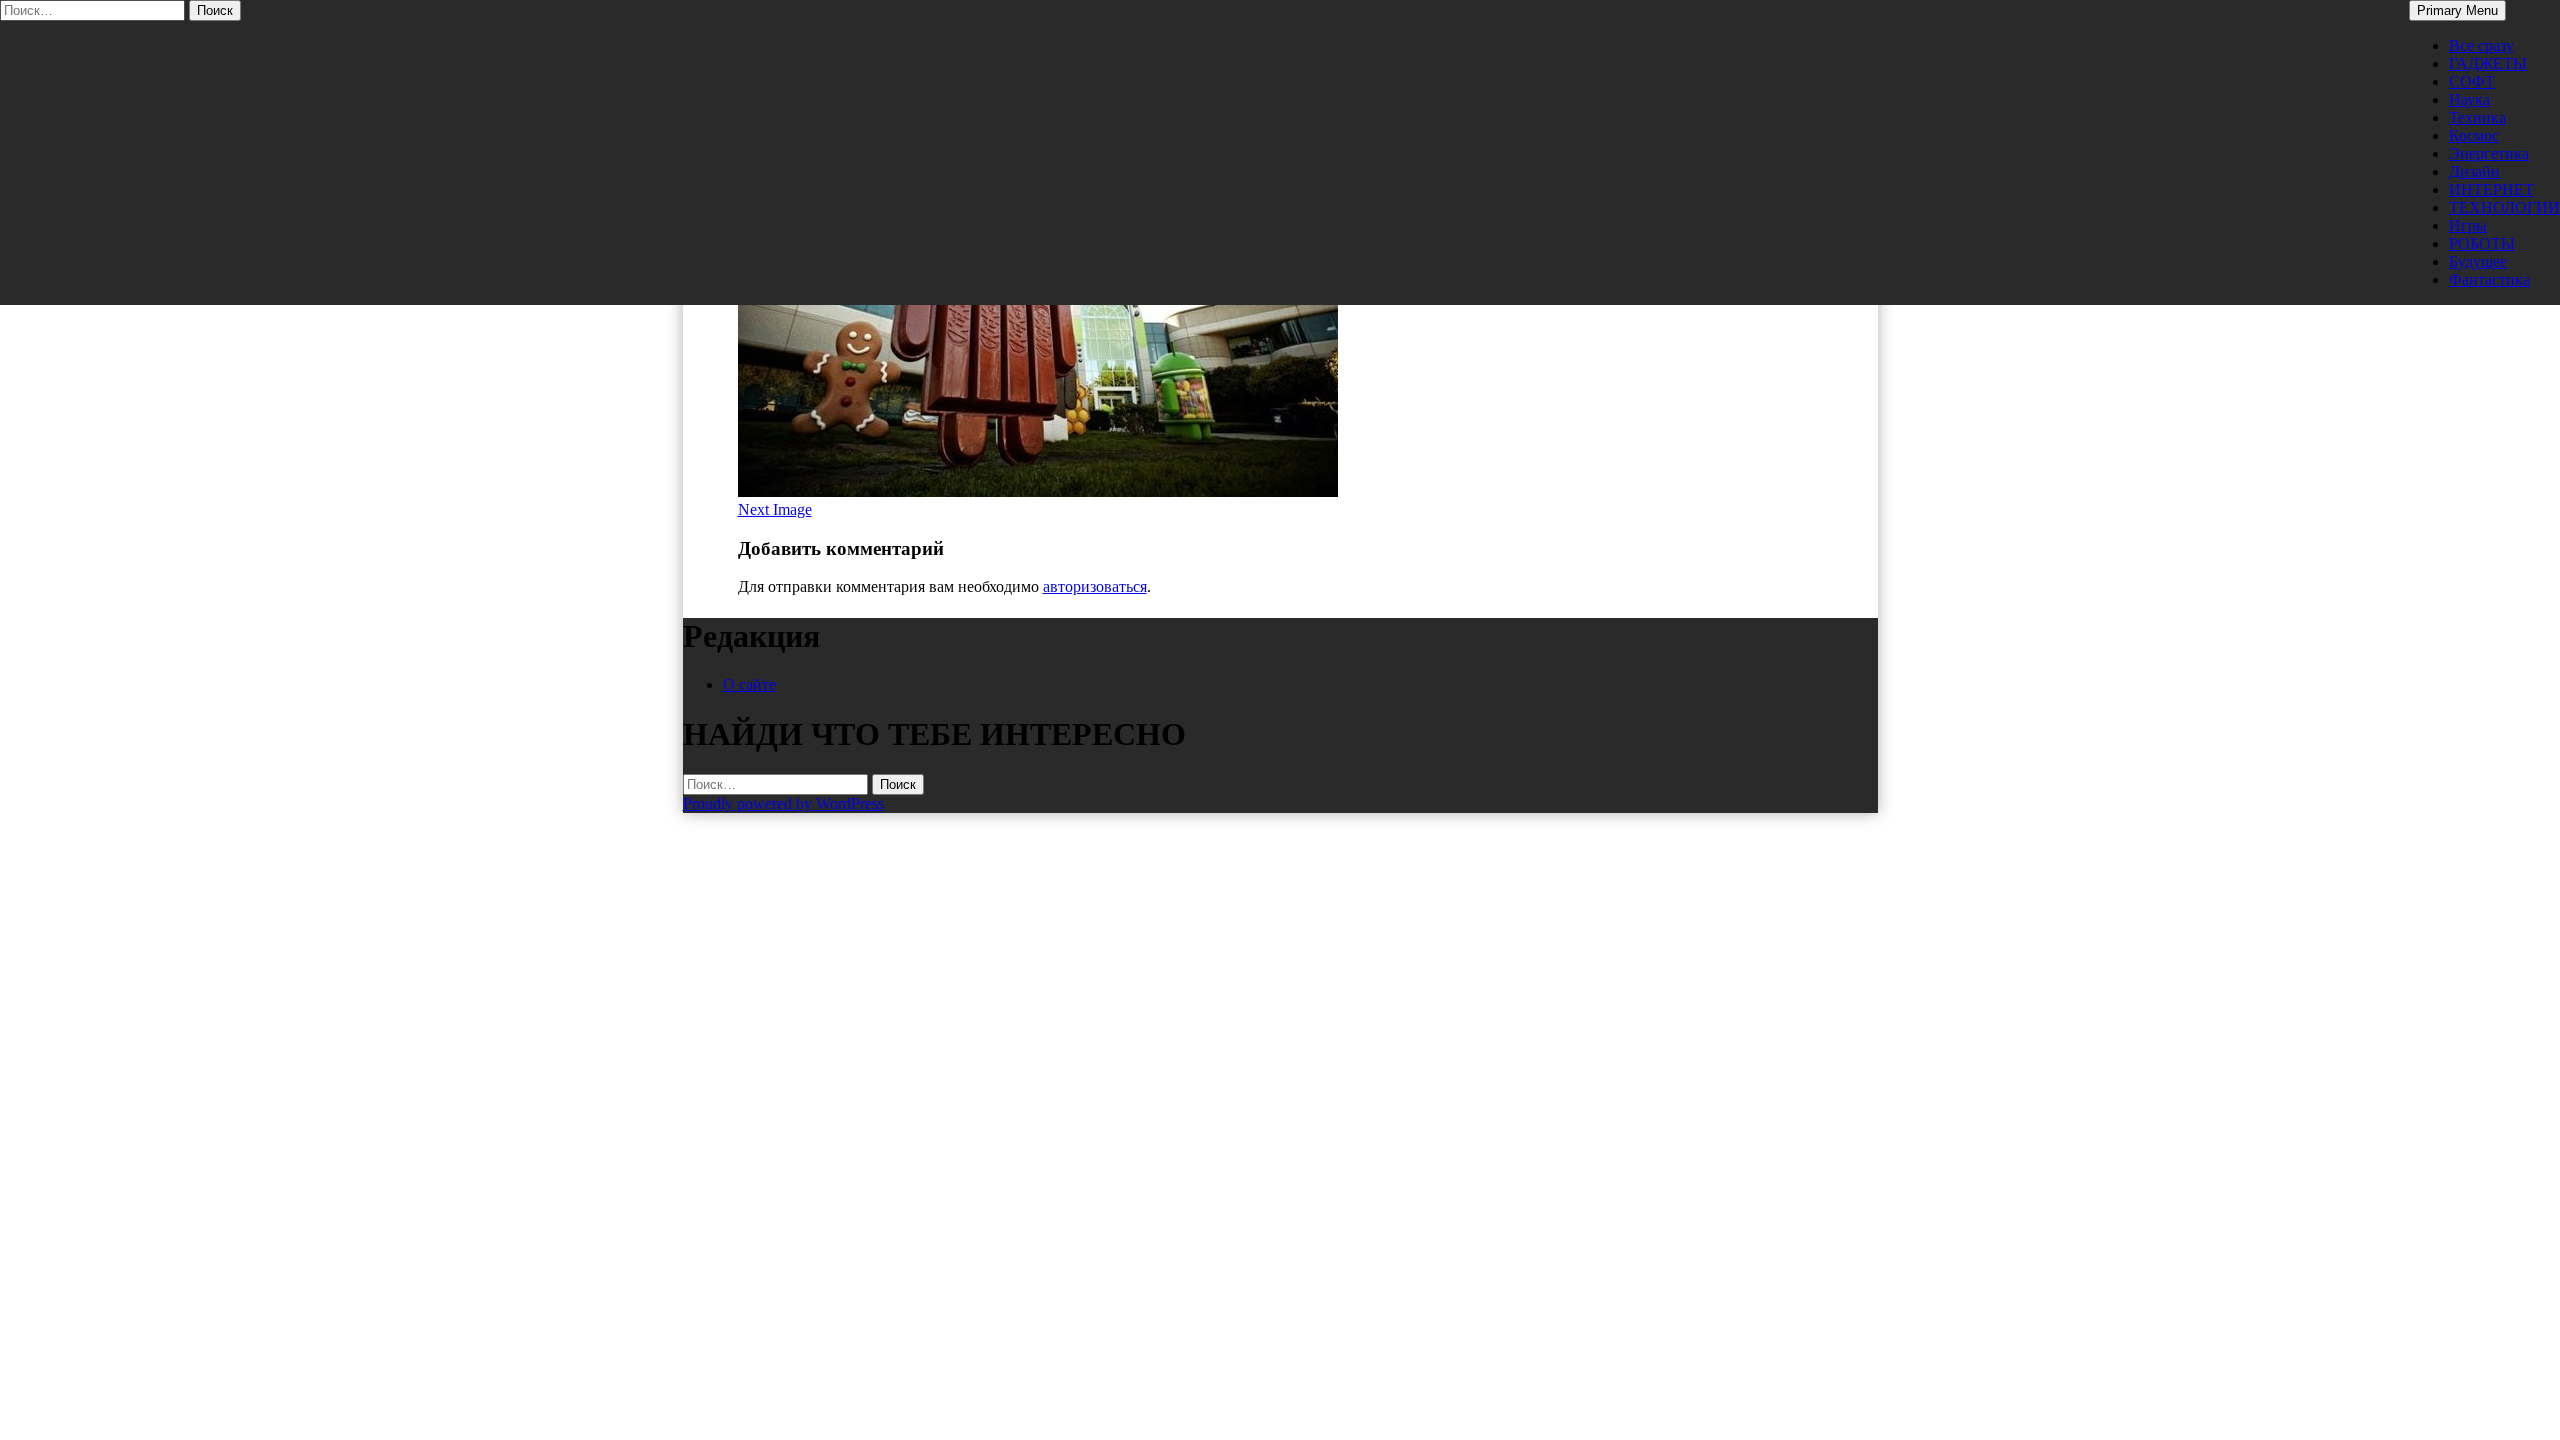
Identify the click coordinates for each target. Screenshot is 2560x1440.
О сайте (749, 684)
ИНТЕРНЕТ (2491, 189)
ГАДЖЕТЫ (2488, 63)
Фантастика (2489, 279)
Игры (2468, 225)
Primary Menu (2457, 10)
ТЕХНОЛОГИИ (2504, 207)
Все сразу (2481, 45)
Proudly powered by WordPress (783, 803)
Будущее (2478, 261)
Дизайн (2474, 171)
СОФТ (2472, 81)
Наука (2469, 99)
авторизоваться (1095, 586)
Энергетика (2489, 153)
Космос (2474, 135)
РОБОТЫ (2482, 243)
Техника (2477, 117)
